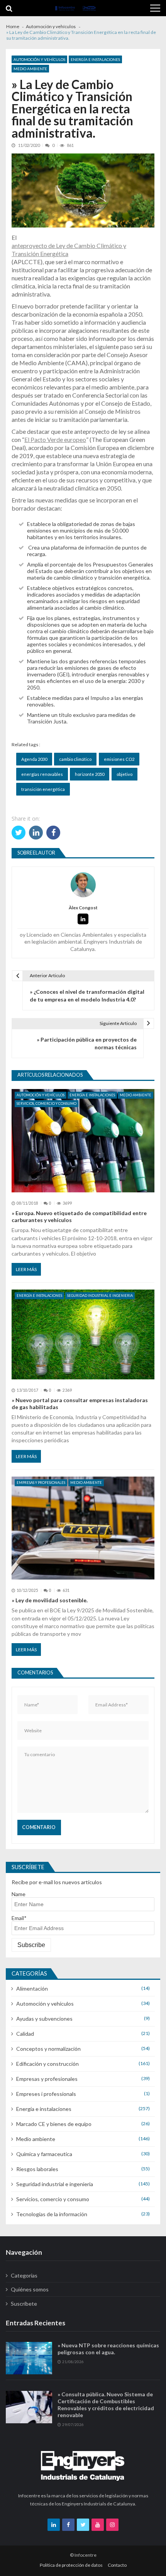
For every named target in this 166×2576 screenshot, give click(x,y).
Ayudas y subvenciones (44, 2019)
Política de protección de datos (71, 2565)
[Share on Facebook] (53, 833)
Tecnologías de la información (52, 2214)
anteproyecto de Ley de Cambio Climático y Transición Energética (69, 250)
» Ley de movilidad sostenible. (50, 1600)
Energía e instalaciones (95, 59)
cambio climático (75, 759)
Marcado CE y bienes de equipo (54, 2124)
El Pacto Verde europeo (55, 439)
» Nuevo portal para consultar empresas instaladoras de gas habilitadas (80, 1403)
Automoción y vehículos (39, 59)
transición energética (43, 789)
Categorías (24, 2275)
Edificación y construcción (47, 2064)
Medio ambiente (30, 69)
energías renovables (42, 774)
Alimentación (32, 1988)
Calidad (25, 2034)
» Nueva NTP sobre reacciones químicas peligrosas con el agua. (108, 2349)
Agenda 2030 (34, 759)
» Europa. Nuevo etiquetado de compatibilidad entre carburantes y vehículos (79, 1216)
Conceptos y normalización (48, 2049)
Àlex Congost (83, 908)
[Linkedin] (83, 919)
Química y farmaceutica (44, 2154)
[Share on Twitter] (19, 833)
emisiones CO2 (119, 759)
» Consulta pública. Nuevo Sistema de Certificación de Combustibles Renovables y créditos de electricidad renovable (106, 2405)
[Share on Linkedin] (36, 833)
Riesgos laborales (37, 2169)
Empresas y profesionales (41, 1483)
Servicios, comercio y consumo (47, 1103)
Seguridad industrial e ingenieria (100, 1296)
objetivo (124, 774)
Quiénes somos (30, 2289)
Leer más (26, 1269)
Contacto (117, 2565)
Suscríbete (24, 2304)
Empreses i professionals (46, 2094)
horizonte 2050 (90, 774)
